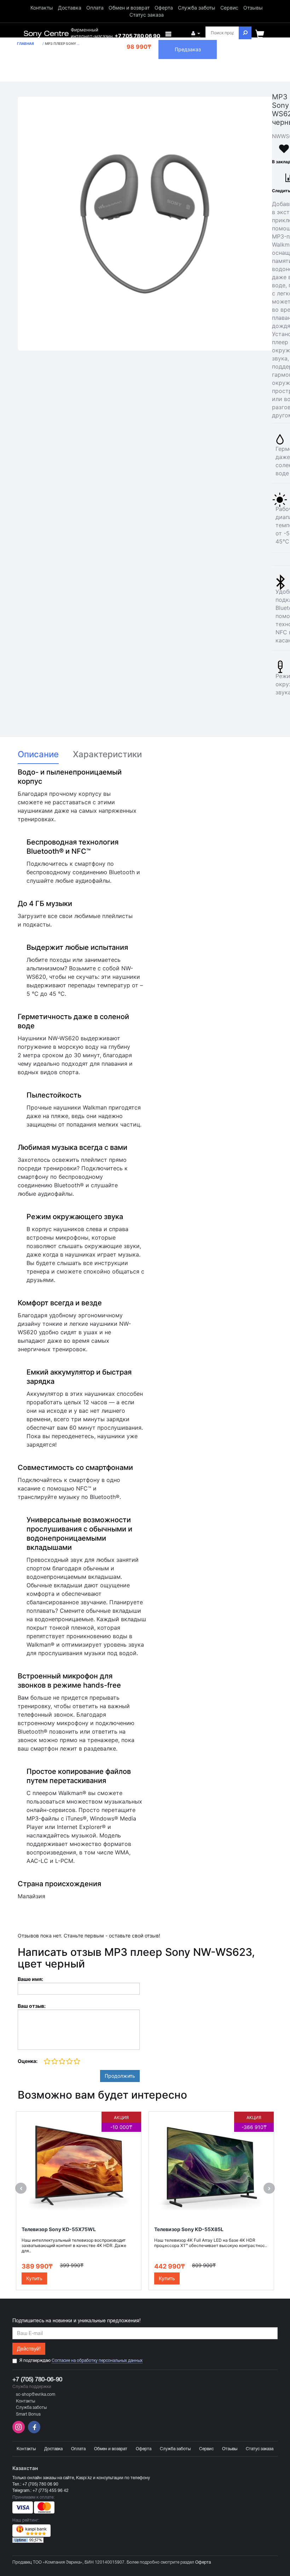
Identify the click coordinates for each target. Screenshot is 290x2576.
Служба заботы (197, 8)
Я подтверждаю (81, 2360)
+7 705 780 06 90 (137, 36)
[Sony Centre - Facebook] (33, 2432)
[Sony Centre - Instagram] (19, 2432)
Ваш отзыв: (32, 2006)
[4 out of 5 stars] (69, 2062)
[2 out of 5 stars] (54, 2062)
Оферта (164, 8)
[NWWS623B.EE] (145, 224)
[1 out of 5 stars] (47, 2062)
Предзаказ (188, 49)
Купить (34, 2278)
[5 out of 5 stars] (77, 2062)
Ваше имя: (30, 1979)
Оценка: (28, 2061)
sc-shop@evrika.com (36, 2394)
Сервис (229, 8)
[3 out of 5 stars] (62, 2062)
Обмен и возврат (129, 8)
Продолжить (120, 2076)
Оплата (95, 8)
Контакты (42, 8)
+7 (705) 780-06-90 (37, 2379)
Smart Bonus (28, 2414)
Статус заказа (147, 15)
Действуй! (29, 2349)
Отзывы (253, 8)
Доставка (70, 8)
